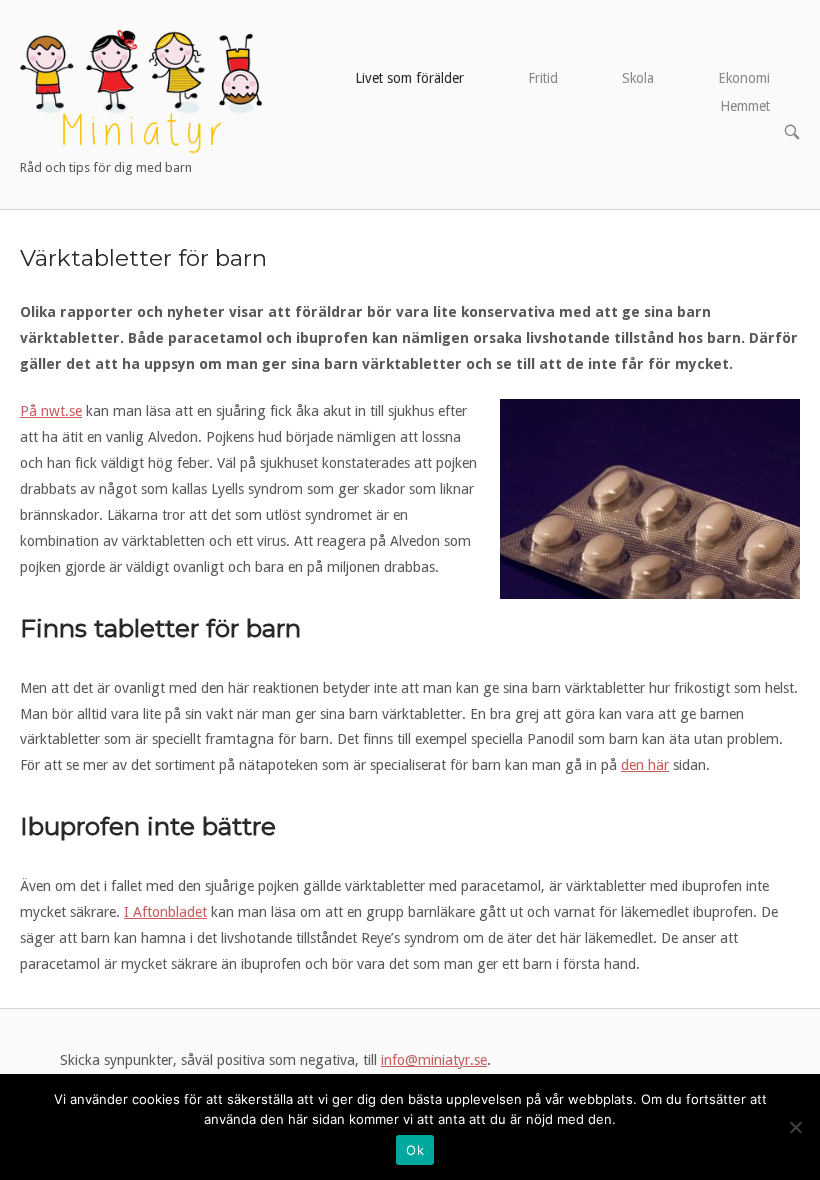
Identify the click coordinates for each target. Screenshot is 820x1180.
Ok (415, 1150)
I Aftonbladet (165, 912)
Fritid (543, 78)
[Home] (141, 91)
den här (645, 765)
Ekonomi (744, 78)
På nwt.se (51, 411)
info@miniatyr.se (434, 1060)
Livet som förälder (409, 78)
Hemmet (745, 106)
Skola (638, 78)
